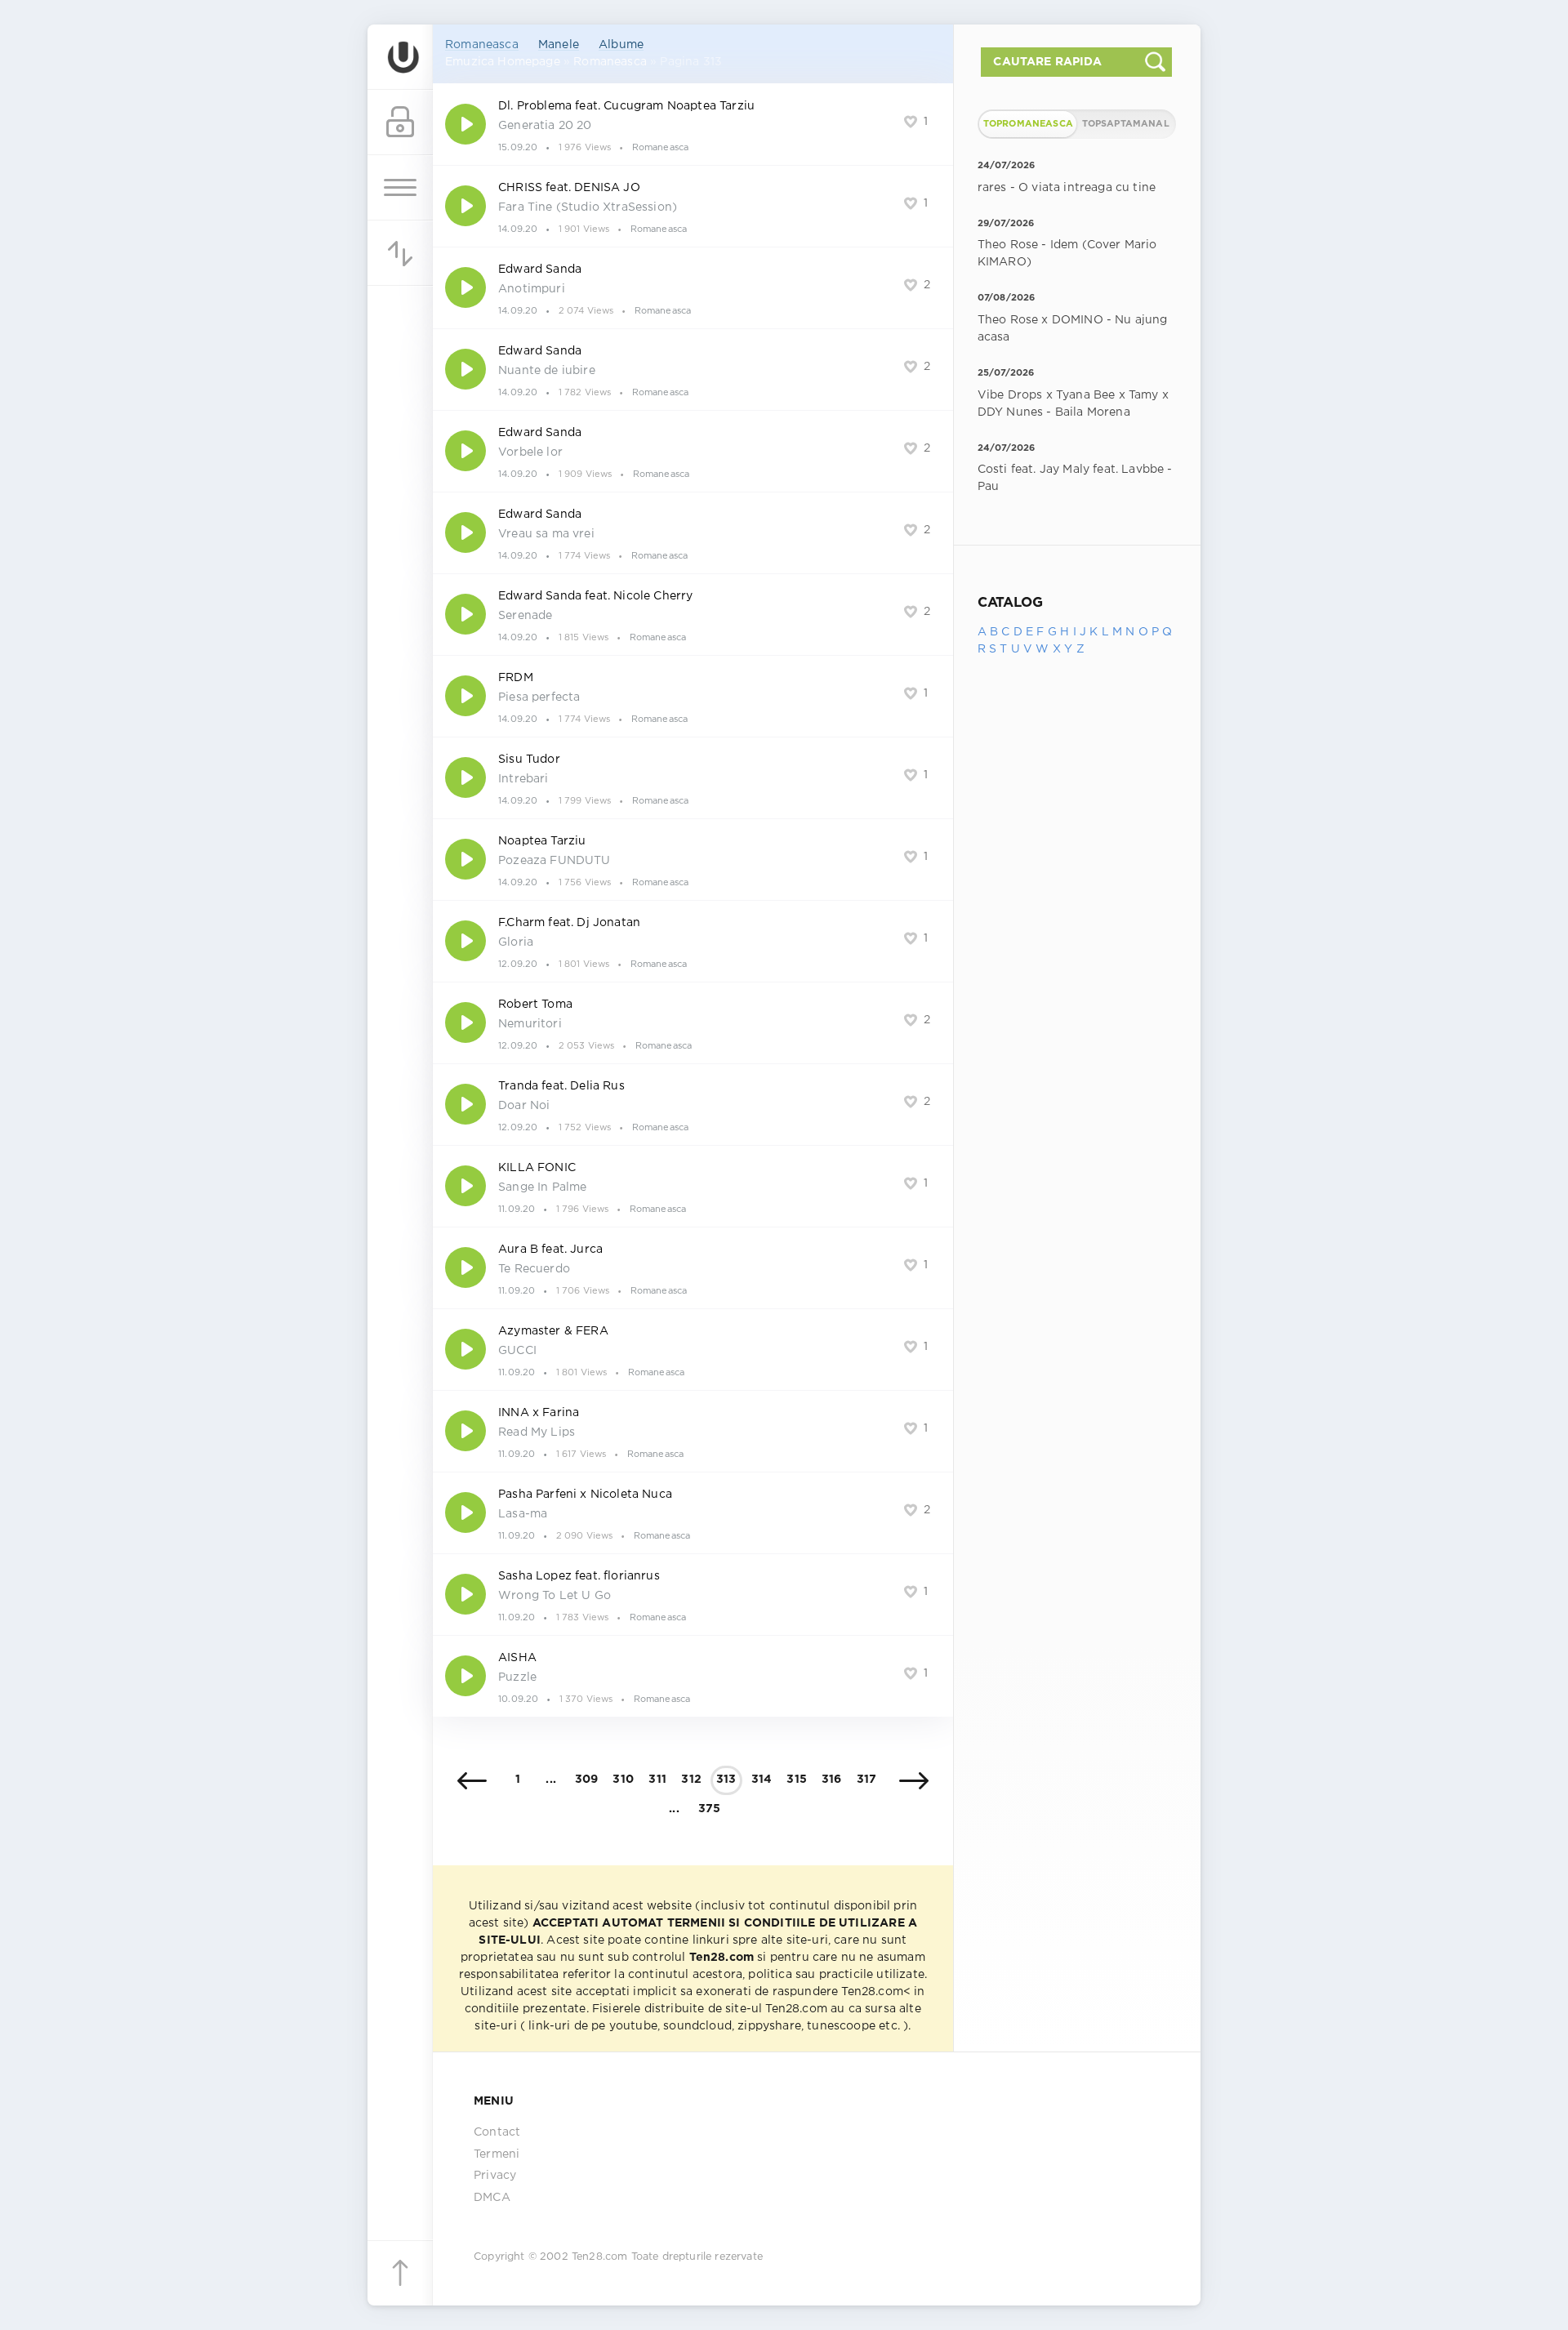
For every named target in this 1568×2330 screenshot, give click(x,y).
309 (587, 1780)
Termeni (497, 2154)
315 (797, 1780)
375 (710, 1809)
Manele (559, 45)
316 (832, 1780)
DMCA (492, 2198)
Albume (621, 45)
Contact (497, 2132)
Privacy (495, 2176)
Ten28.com (600, 2257)
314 (762, 1780)
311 (657, 1780)
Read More (693, 124)
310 (623, 1780)
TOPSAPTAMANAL (1126, 124)
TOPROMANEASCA (1028, 124)
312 (691, 1780)
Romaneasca (482, 45)
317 (867, 1780)
